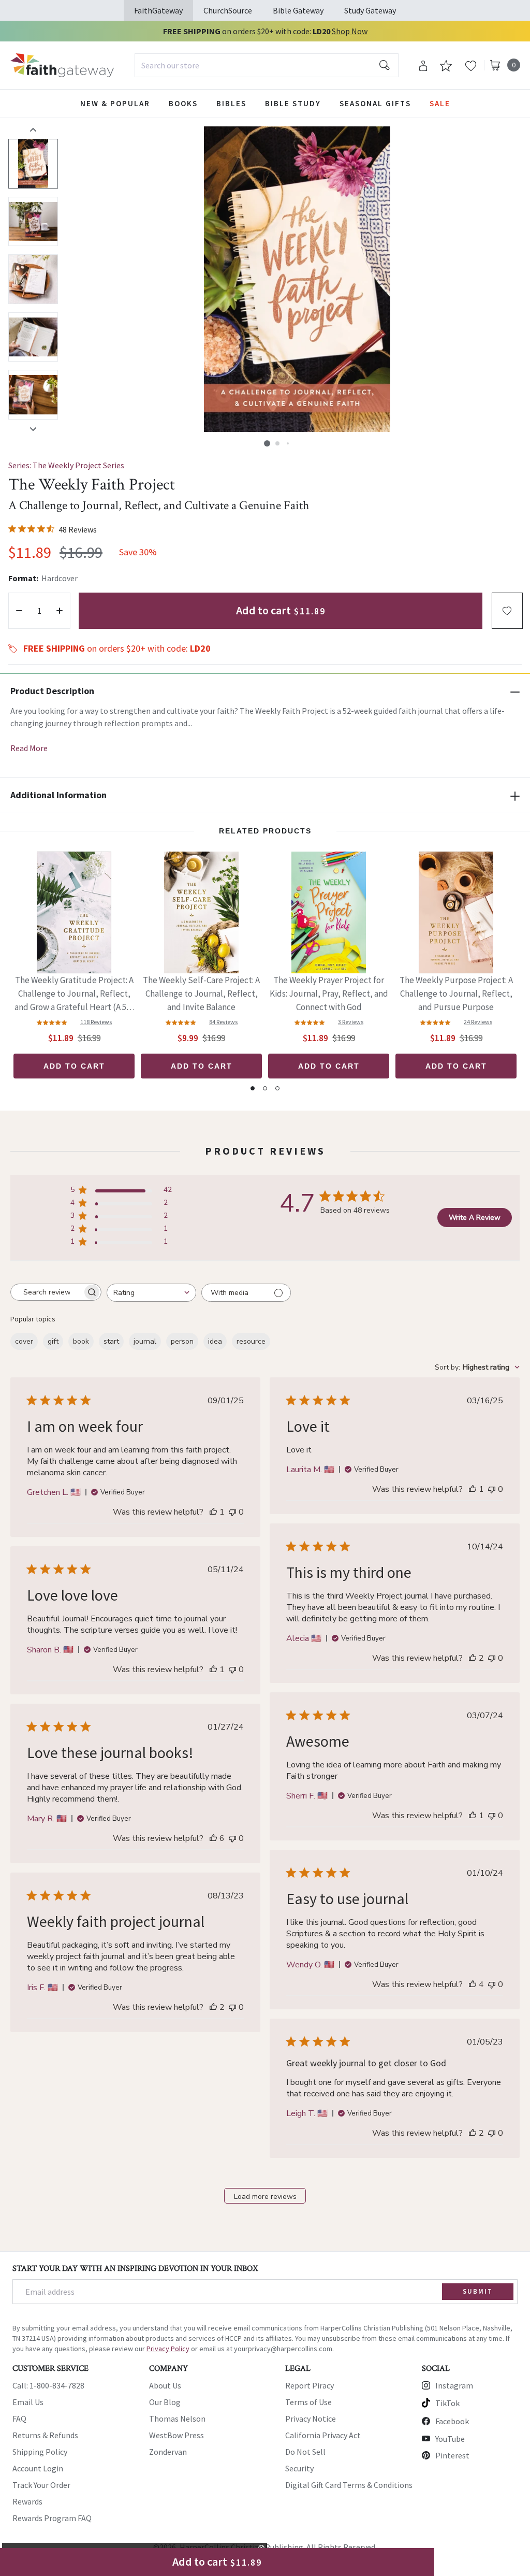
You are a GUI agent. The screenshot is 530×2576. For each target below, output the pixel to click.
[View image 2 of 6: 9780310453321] (33, 222)
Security (299, 2468)
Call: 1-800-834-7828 (48, 2385)
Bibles (231, 103)
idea (215, 1341)
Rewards (27, 2501)
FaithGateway (158, 10)
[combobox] (267, 65)
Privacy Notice (311, 2419)
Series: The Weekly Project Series (66, 465)
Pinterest (452, 2455)
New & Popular (115, 103)
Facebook (452, 2421)
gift (53, 1341)
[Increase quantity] (60, 611)
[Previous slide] (33, 129)
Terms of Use (308, 2402)
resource (251, 1341)
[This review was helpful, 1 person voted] (213, 1512)
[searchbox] (47, 1292)
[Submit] (385, 65)
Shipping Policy (40, 2452)
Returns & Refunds (45, 2435)
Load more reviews (265, 2197)
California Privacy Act (323, 2435)
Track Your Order (41, 2485)
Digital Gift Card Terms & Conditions (349, 2485)
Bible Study (293, 103)
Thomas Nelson (177, 2419)
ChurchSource (228, 10)
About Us (165, 2385)
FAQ (19, 2419)
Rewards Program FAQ (52, 2518)
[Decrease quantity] (19, 611)
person (182, 1341)
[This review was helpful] (473, 1658)
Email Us (28, 2402)
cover (24, 1341)
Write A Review (475, 1218)
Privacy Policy (168, 2349)
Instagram (454, 2385)
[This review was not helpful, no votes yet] (232, 1512)
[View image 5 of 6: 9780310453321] (33, 395)
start (111, 1341)
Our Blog (165, 2402)
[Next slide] (33, 429)
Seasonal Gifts (375, 103)
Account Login (38, 2468)
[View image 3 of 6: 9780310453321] (33, 279)
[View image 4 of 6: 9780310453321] (33, 337)
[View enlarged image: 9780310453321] (297, 279)
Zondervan (168, 2452)
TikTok (447, 2403)
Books (183, 103)
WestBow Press (176, 2435)
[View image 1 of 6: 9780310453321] (33, 164)
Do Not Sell (305, 2452)
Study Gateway (370, 10)
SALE (440, 103)
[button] (267, 443)
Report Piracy (310, 2385)
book (81, 1341)
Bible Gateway (298, 10)
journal (145, 1341)
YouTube (450, 2439)
